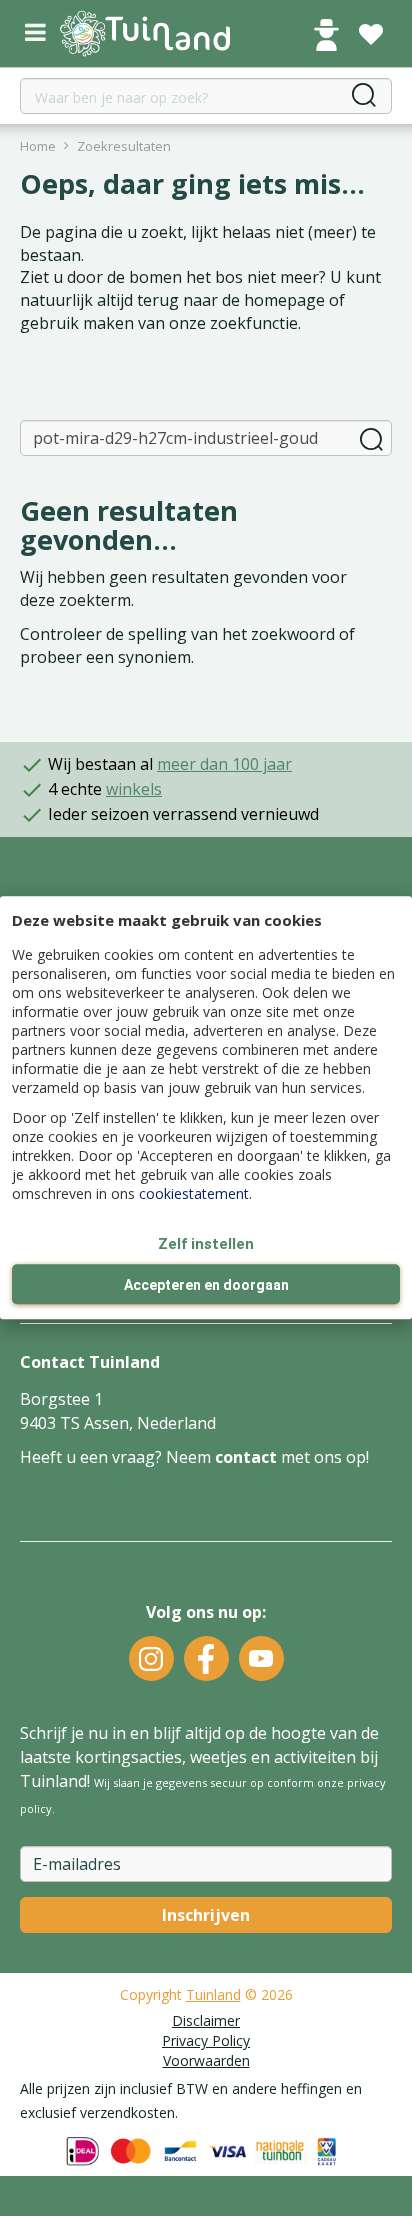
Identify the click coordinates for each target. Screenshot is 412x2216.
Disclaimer (206, 2020)
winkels (134, 789)
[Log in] (326, 35)
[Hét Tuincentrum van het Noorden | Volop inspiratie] (145, 33)
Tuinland (213, 1994)
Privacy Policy (206, 2040)
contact (246, 1457)
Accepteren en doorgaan (206, 1286)
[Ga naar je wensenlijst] (371, 35)
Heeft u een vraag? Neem (117, 1457)
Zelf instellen (206, 1244)
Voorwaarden (206, 2060)
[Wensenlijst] (371, 35)
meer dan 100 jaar (224, 764)
